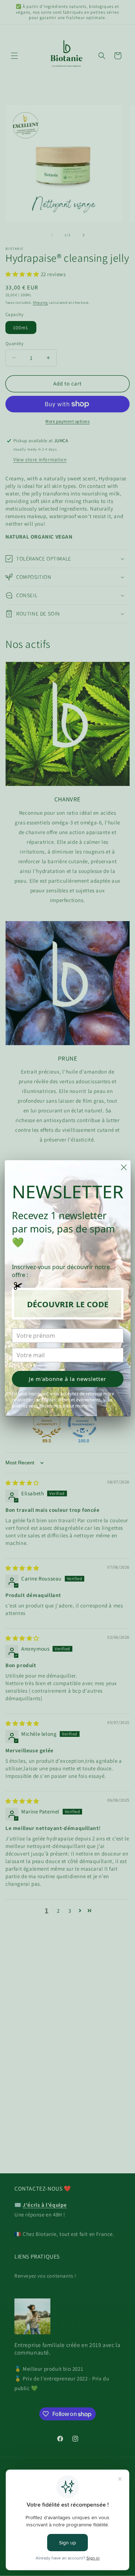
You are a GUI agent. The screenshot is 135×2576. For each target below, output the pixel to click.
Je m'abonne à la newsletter (67, 1379)
